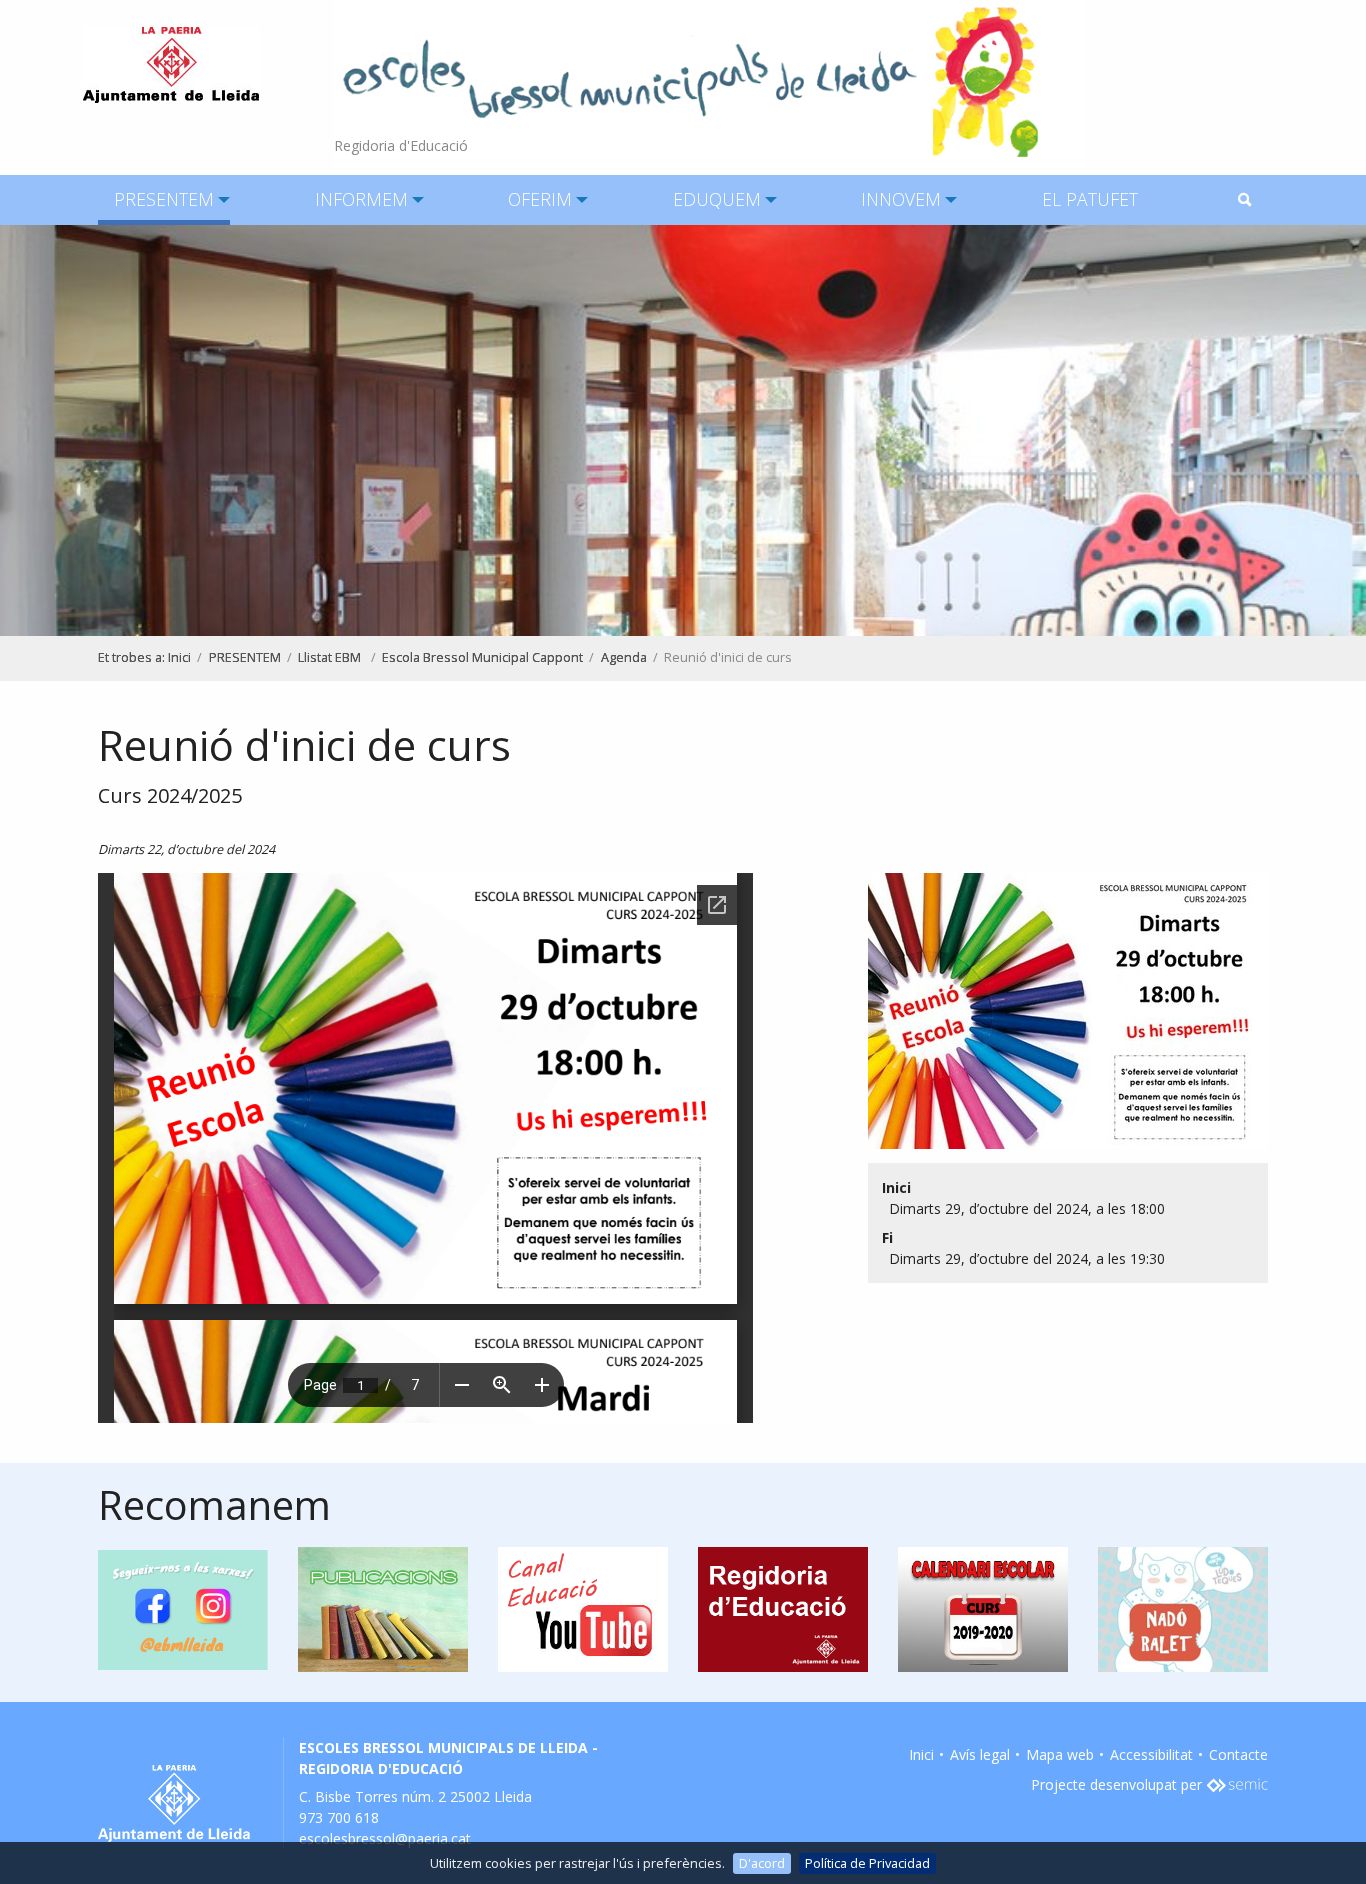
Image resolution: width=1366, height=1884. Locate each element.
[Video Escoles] (583, 1607)
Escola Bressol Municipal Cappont (482, 657)
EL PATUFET (1090, 199)
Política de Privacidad (867, 1863)
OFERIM (540, 199)
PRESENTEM (164, 199)
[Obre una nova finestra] (1237, 1784)
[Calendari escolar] (983, 1607)
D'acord (762, 1863)
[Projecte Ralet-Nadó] (1183, 1607)
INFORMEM (361, 199)
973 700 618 (339, 1817)
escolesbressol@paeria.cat (385, 1838)
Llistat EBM (331, 657)
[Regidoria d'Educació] (708, 82)
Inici (179, 657)
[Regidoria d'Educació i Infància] (783, 1607)
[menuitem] (164, 200)
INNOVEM (901, 199)
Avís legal (980, 1754)
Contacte (1238, 1754)
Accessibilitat (1151, 1754)
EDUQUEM (717, 199)
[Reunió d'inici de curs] (1061, 1016)
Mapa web (1060, 1754)
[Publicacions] (383, 1607)
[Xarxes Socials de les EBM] (183, 1607)
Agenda (624, 657)
